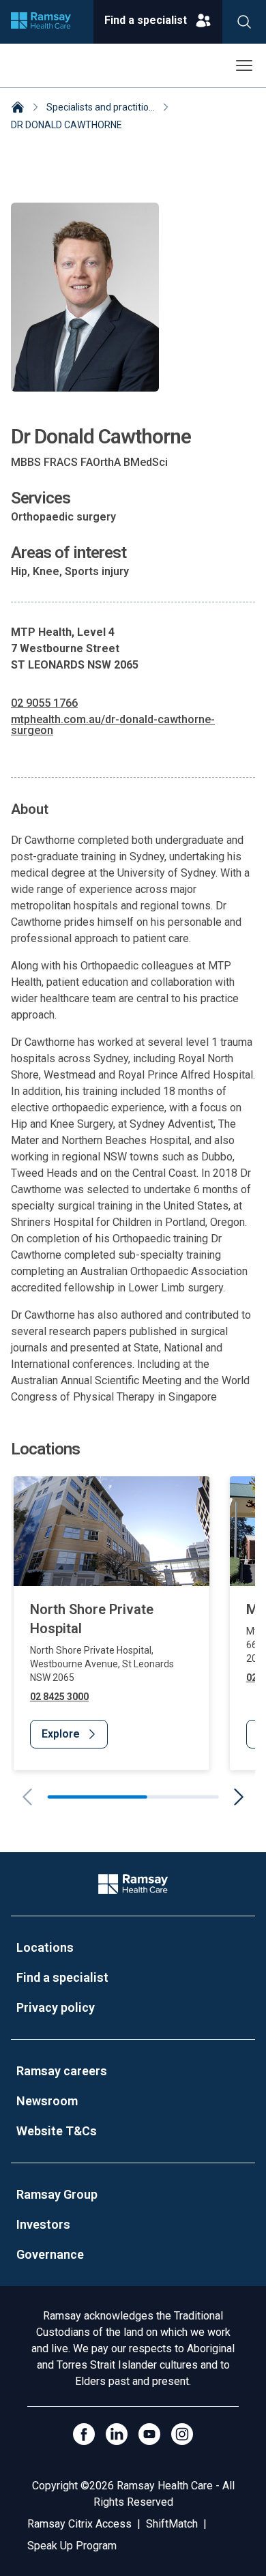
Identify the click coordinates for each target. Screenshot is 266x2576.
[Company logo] (41, 22)
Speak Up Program (72, 2546)
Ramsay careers (62, 2071)
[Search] (244, 22)
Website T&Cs (57, 2131)
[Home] (18, 108)
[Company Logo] (133, 1884)
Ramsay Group (57, 2194)
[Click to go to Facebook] (84, 2434)
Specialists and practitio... (101, 107)
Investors (43, 2224)
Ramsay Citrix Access (79, 2524)
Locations (45, 1947)
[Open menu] (244, 65)
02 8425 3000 (59, 1697)
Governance (50, 2254)
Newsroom (47, 2101)
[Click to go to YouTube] (149, 2434)
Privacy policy (56, 2007)
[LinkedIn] (117, 2434)
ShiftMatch (172, 2524)
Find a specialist (62, 1977)
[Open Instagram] (182, 2434)
